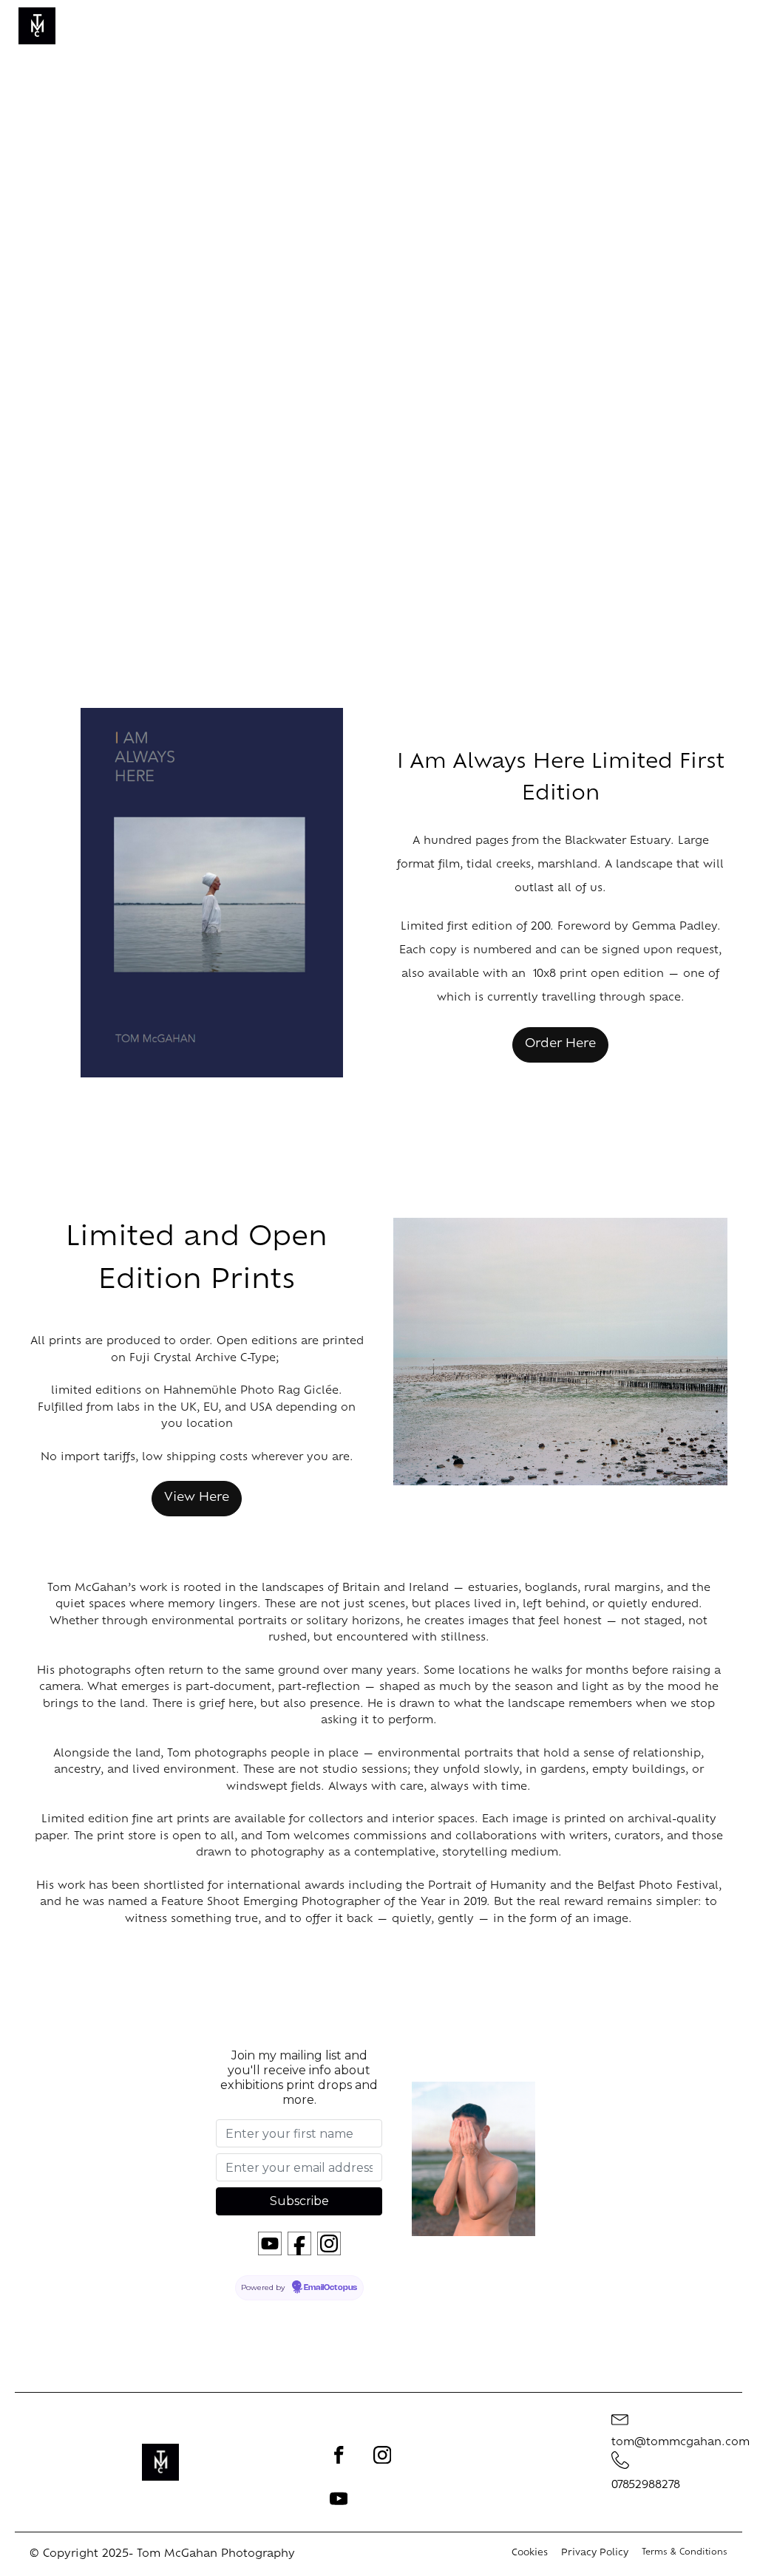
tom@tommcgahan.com (680, 2443)
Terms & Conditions (685, 2553)
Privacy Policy (595, 2553)
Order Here (560, 1044)
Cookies (530, 2553)
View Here (197, 1498)
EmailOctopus (330, 2288)
